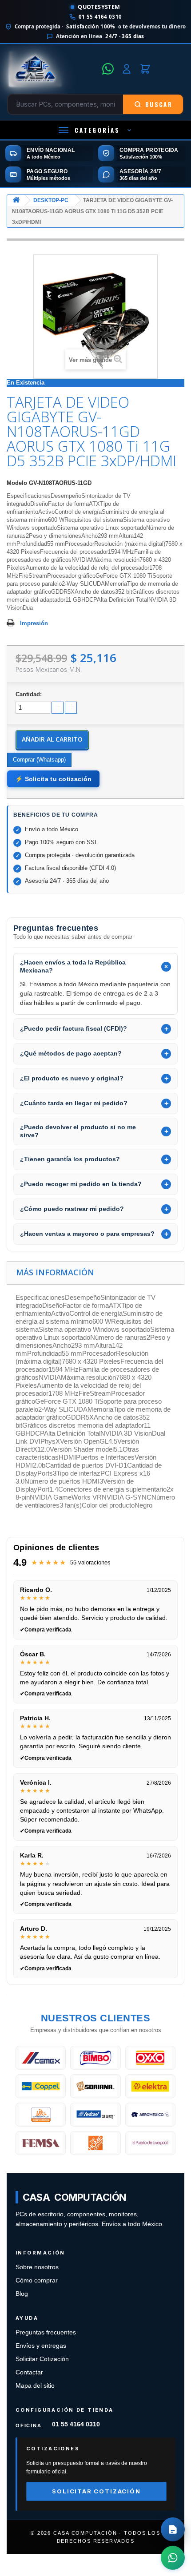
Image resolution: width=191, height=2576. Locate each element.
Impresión (34, 623)
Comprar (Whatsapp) (39, 760)
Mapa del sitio (35, 2386)
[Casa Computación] (52, 69)
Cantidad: (29, 694)
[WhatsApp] (108, 69)
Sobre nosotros (37, 2267)
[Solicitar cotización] (173, 2529)
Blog (22, 2294)
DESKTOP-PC (51, 200)
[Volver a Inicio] (16, 200)
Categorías (97, 130)
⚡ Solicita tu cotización (53, 779)
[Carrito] (145, 69)
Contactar (29, 2372)
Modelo (17, 483)
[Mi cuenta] (127, 69)
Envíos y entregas (41, 2346)
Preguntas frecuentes (46, 2332)
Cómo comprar (37, 2280)
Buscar (159, 104)
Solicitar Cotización (42, 2359)
